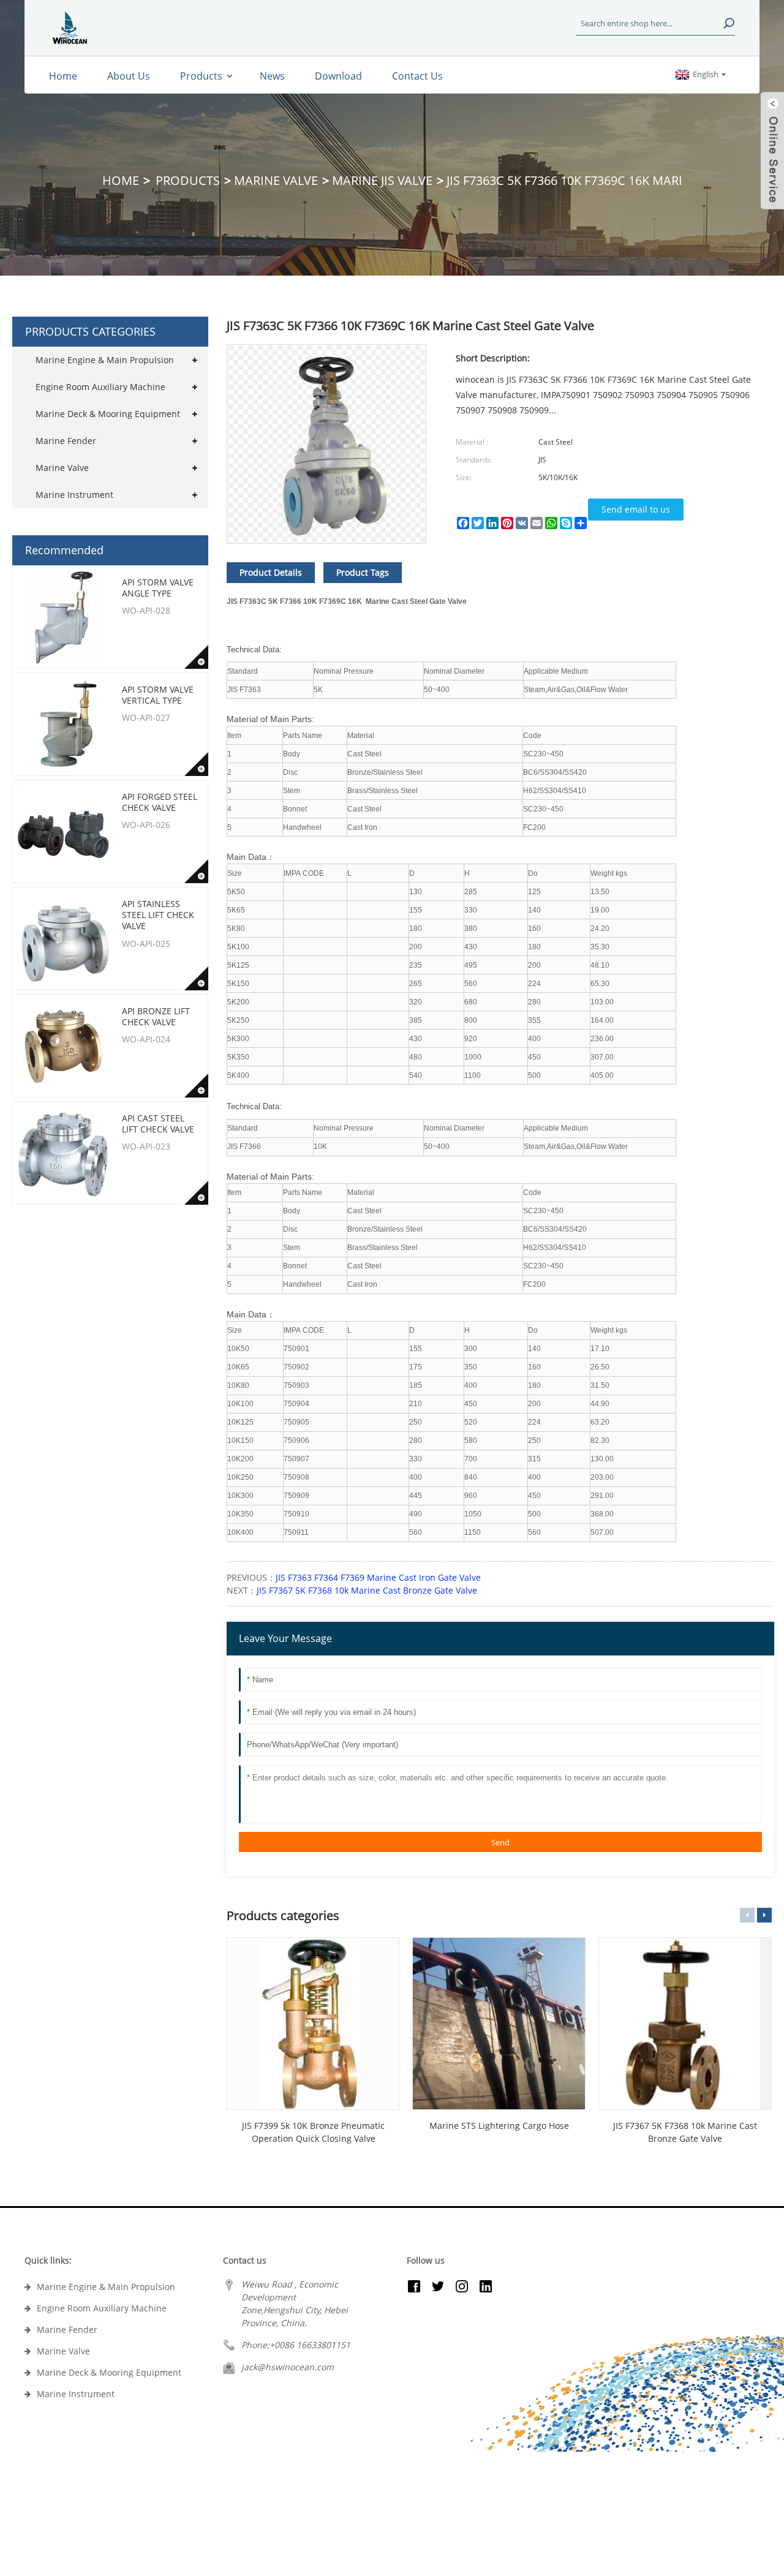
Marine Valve (276, 180)
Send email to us (636, 509)
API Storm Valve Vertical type (158, 695)
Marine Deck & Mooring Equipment (108, 414)
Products (188, 180)
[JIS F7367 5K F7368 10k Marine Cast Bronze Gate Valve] (685, 2024)
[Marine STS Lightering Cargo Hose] (499, 2024)
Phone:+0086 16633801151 (296, 2345)
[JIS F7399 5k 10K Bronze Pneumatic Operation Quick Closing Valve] (313, 2024)
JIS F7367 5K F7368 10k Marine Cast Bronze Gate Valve (367, 1590)
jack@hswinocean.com (288, 2367)
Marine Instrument (74, 495)
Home (121, 180)
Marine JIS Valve (382, 180)
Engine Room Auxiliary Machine (100, 387)
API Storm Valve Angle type (158, 588)
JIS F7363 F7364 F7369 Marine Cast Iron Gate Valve (378, 1577)
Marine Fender (66, 441)
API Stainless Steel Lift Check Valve (158, 915)
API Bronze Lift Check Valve (156, 1016)
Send (500, 1842)
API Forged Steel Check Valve (160, 802)
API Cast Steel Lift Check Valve (158, 1124)
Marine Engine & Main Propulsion (105, 360)
